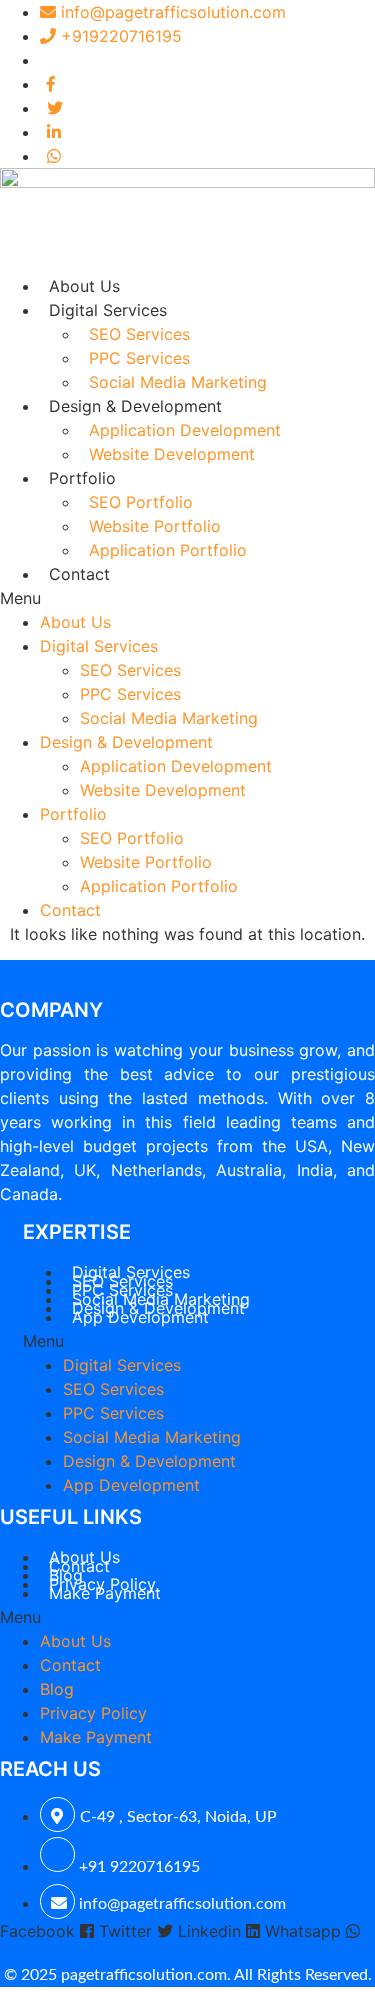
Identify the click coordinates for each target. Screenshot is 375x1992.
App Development (140, 1317)
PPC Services (139, 358)
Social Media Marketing (178, 382)
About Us (84, 286)
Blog (57, 1689)
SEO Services (139, 334)
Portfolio (82, 478)
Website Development (172, 454)
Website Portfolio (155, 526)
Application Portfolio (168, 550)
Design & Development (135, 406)
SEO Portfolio (141, 502)
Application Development (185, 430)
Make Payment (105, 1593)
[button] (187, 598)
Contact (79, 574)
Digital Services (108, 310)
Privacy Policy (93, 1713)
